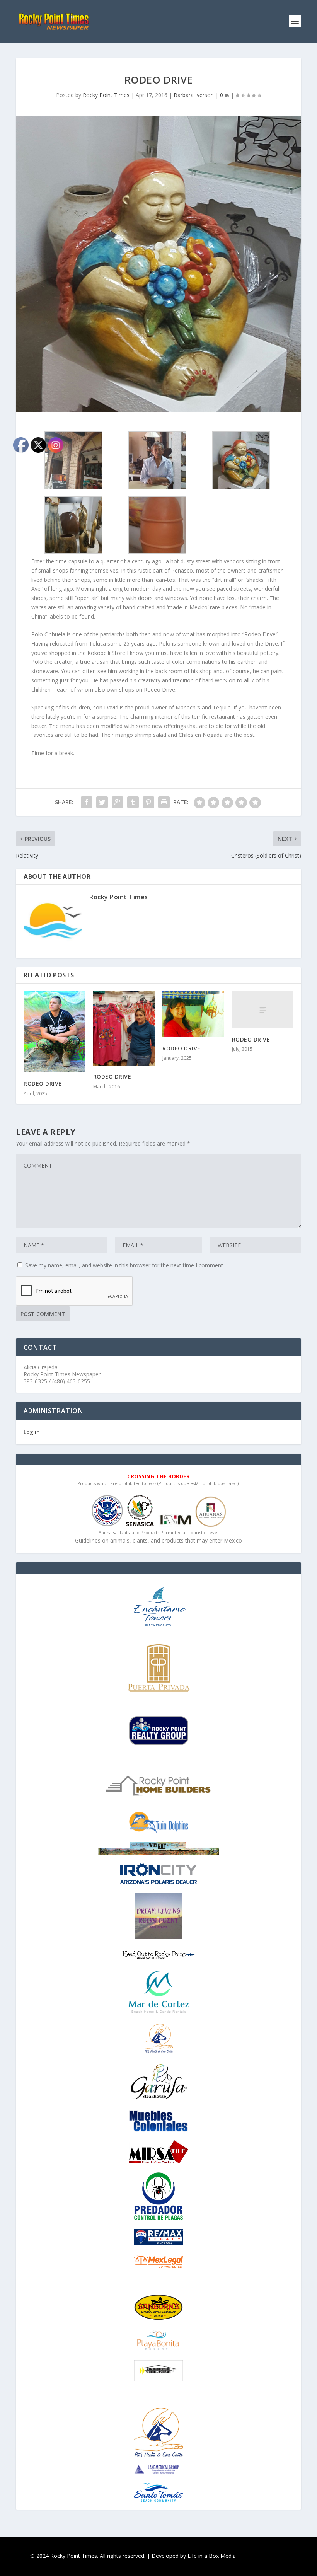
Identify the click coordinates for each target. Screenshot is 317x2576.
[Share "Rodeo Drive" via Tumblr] (133, 802)
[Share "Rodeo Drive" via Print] (164, 802)
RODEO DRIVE (112, 1077)
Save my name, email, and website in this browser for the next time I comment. (125, 1265)
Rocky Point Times (106, 95)
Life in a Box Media (212, 2556)
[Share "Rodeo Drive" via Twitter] (102, 802)
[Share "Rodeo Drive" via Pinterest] (148, 802)
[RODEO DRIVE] (124, 1028)
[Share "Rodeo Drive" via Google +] (118, 802)
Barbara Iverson (194, 95)
